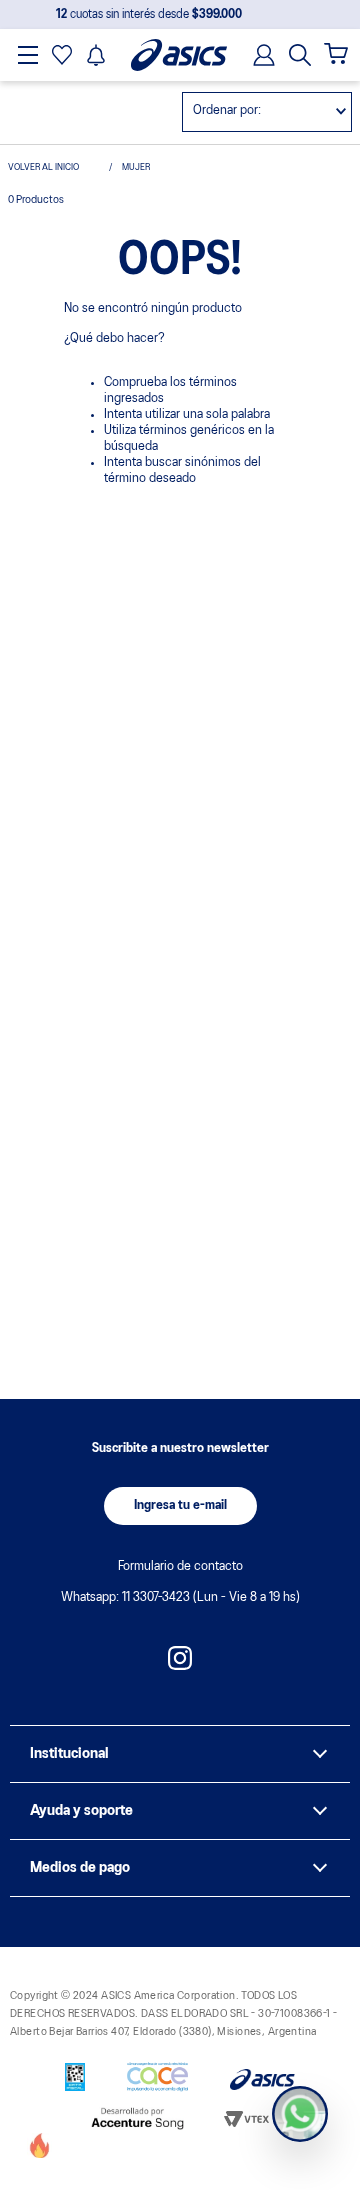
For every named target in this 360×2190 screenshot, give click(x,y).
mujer (136, 167)
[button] (300, 55)
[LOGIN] (258, 55)
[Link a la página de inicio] (53, 168)
